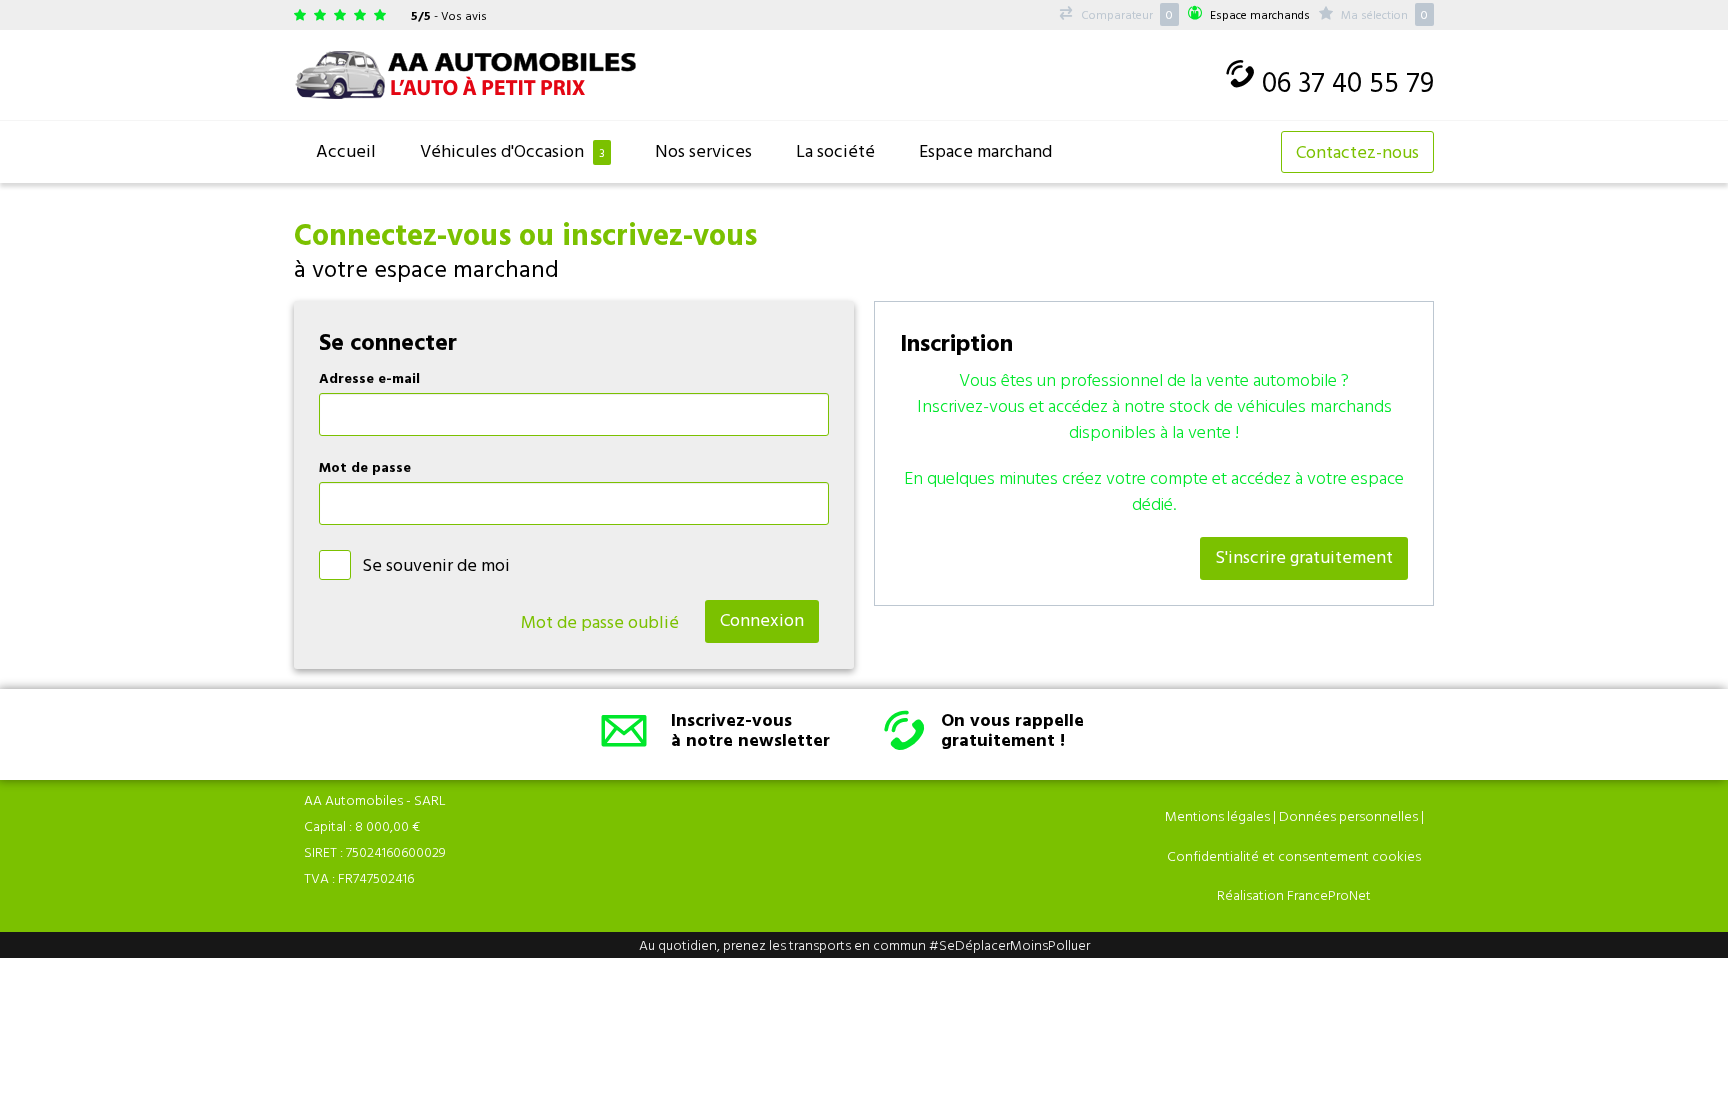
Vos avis (464, 15)
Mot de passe (365, 466)
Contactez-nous (1357, 151)
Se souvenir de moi (436, 564)
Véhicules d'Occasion (512, 150)
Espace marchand (985, 150)
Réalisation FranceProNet (1294, 894)
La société (835, 150)
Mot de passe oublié (600, 621)
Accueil (346, 150)
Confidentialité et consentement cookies (1294, 855)
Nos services (703, 150)
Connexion (762, 619)
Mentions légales (1217, 815)
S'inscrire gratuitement (1304, 556)
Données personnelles (1348, 815)
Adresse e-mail (369, 377)
